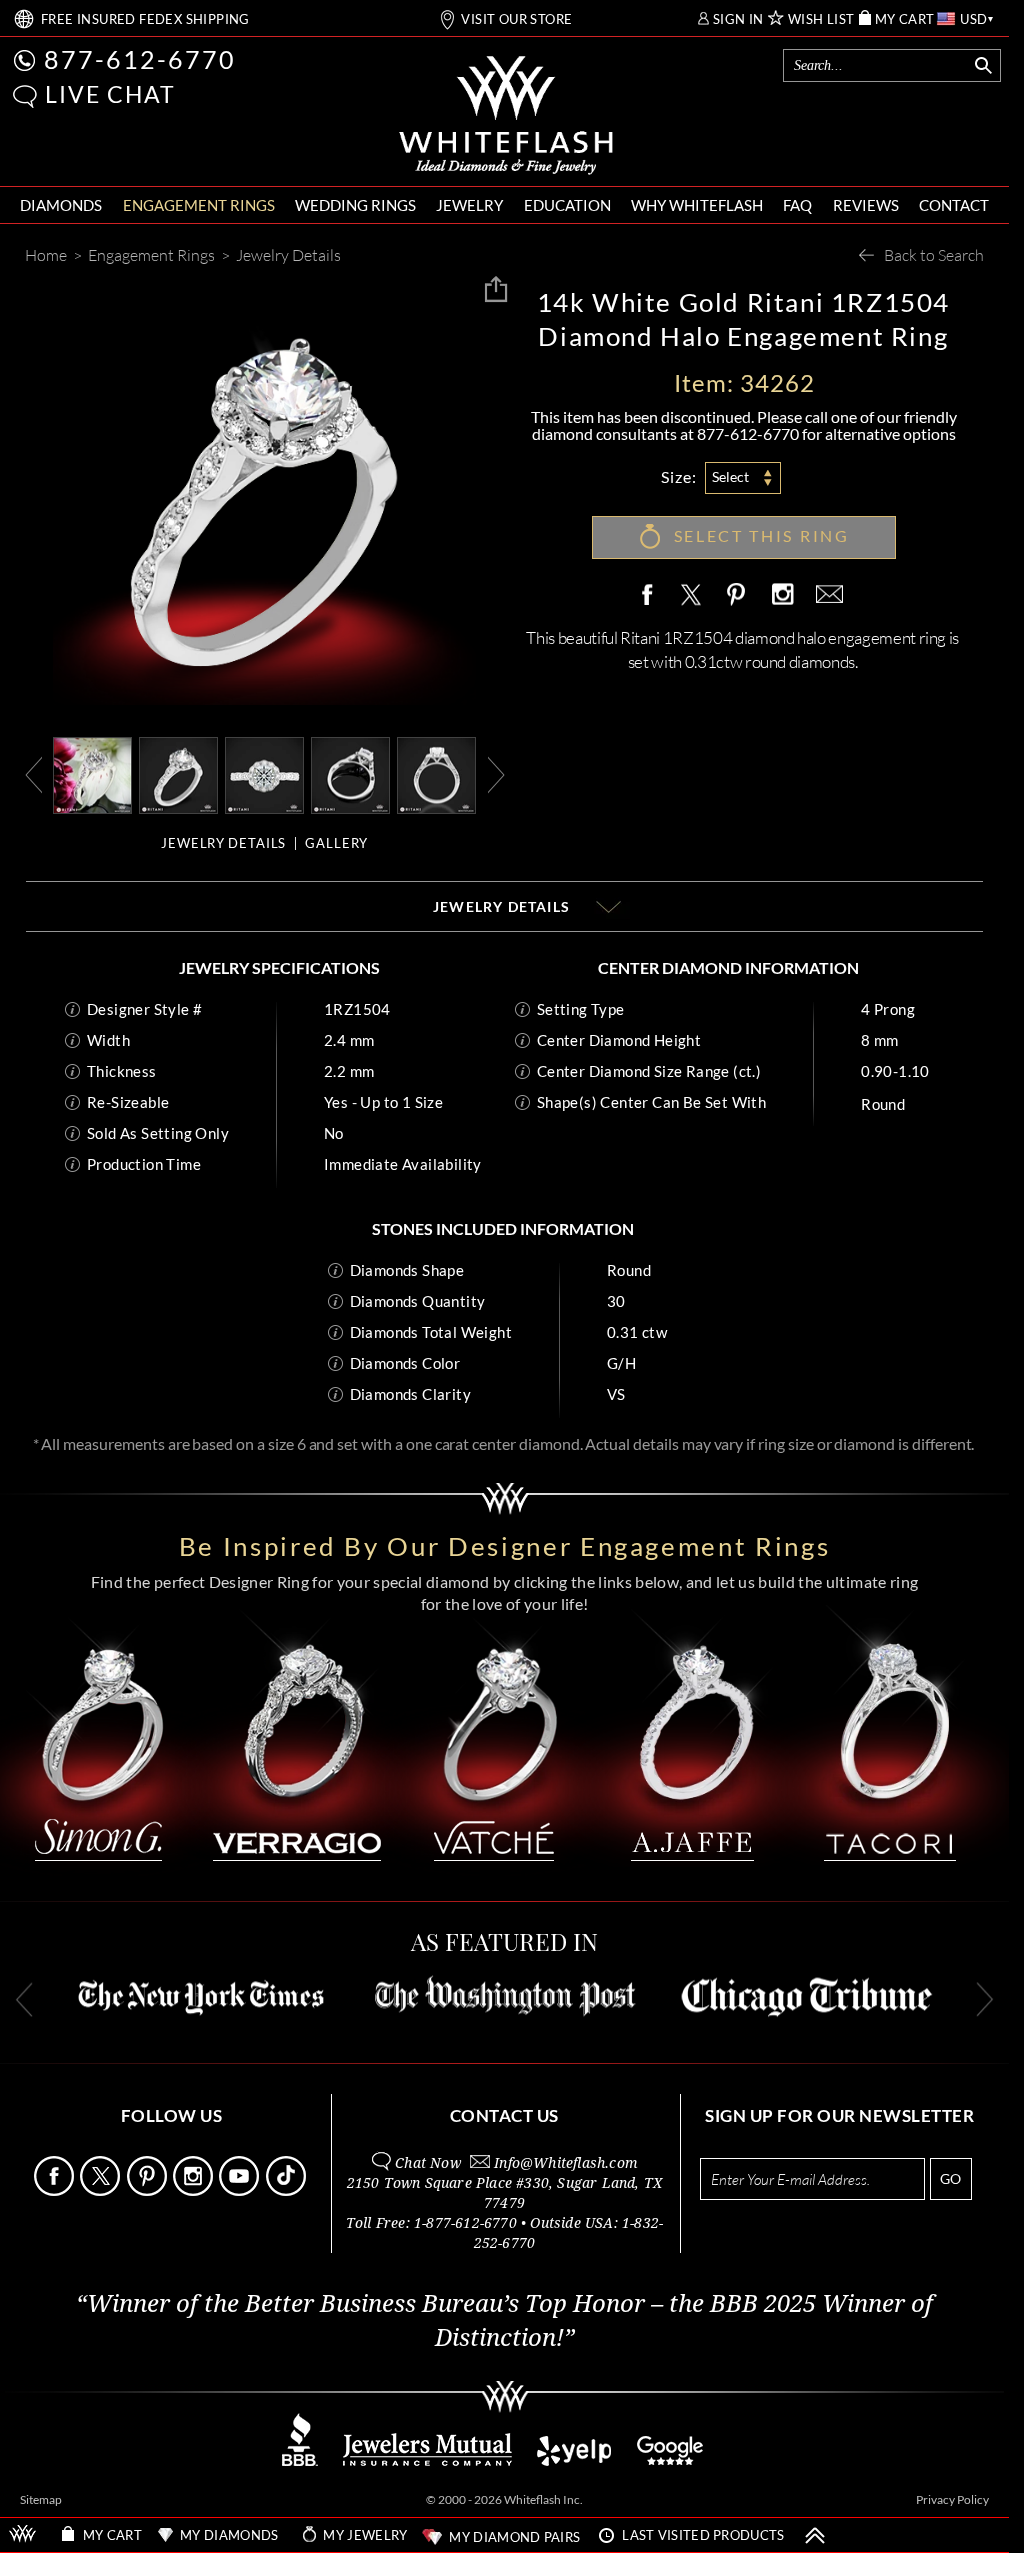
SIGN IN (738, 19)
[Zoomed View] (264, 773)
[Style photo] (92, 773)
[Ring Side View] (436, 773)
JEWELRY (469, 205)
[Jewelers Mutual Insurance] (427, 2460)
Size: (679, 476)
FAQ (797, 205)
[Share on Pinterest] (737, 605)
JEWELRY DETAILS (223, 843)
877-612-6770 (140, 59)
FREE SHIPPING (145, 19)
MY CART (905, 19)
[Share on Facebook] (652, 595)
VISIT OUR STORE (516, 19)
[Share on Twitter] (690, 595)
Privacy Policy (952, 2499)
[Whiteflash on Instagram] (782, 595)
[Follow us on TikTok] (287, 2190)
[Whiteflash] (506, 116)
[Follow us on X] (101, 2190)
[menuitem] (61, 205)
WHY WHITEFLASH (697, 205)
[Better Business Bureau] (300, 2460)
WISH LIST (821, 19)
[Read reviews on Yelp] (574, 2460)
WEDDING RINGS (355, 205)
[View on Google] (671, 2460)
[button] (25, 96)
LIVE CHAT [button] (110, 94)
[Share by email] (826, 595)
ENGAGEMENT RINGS (199, 205)
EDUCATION (567, 205)
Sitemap (41, 2499)
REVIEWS (866, 205)
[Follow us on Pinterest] (148, 2190)
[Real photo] (178, 773)
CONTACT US (504, 2115)
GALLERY (336, 843)
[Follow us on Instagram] (194, 2190)
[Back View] (350, 773)
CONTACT (954, 205)
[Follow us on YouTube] (240, 2190)
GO (950, 2178)
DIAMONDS (61, 205)
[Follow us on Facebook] (55, 2190)
